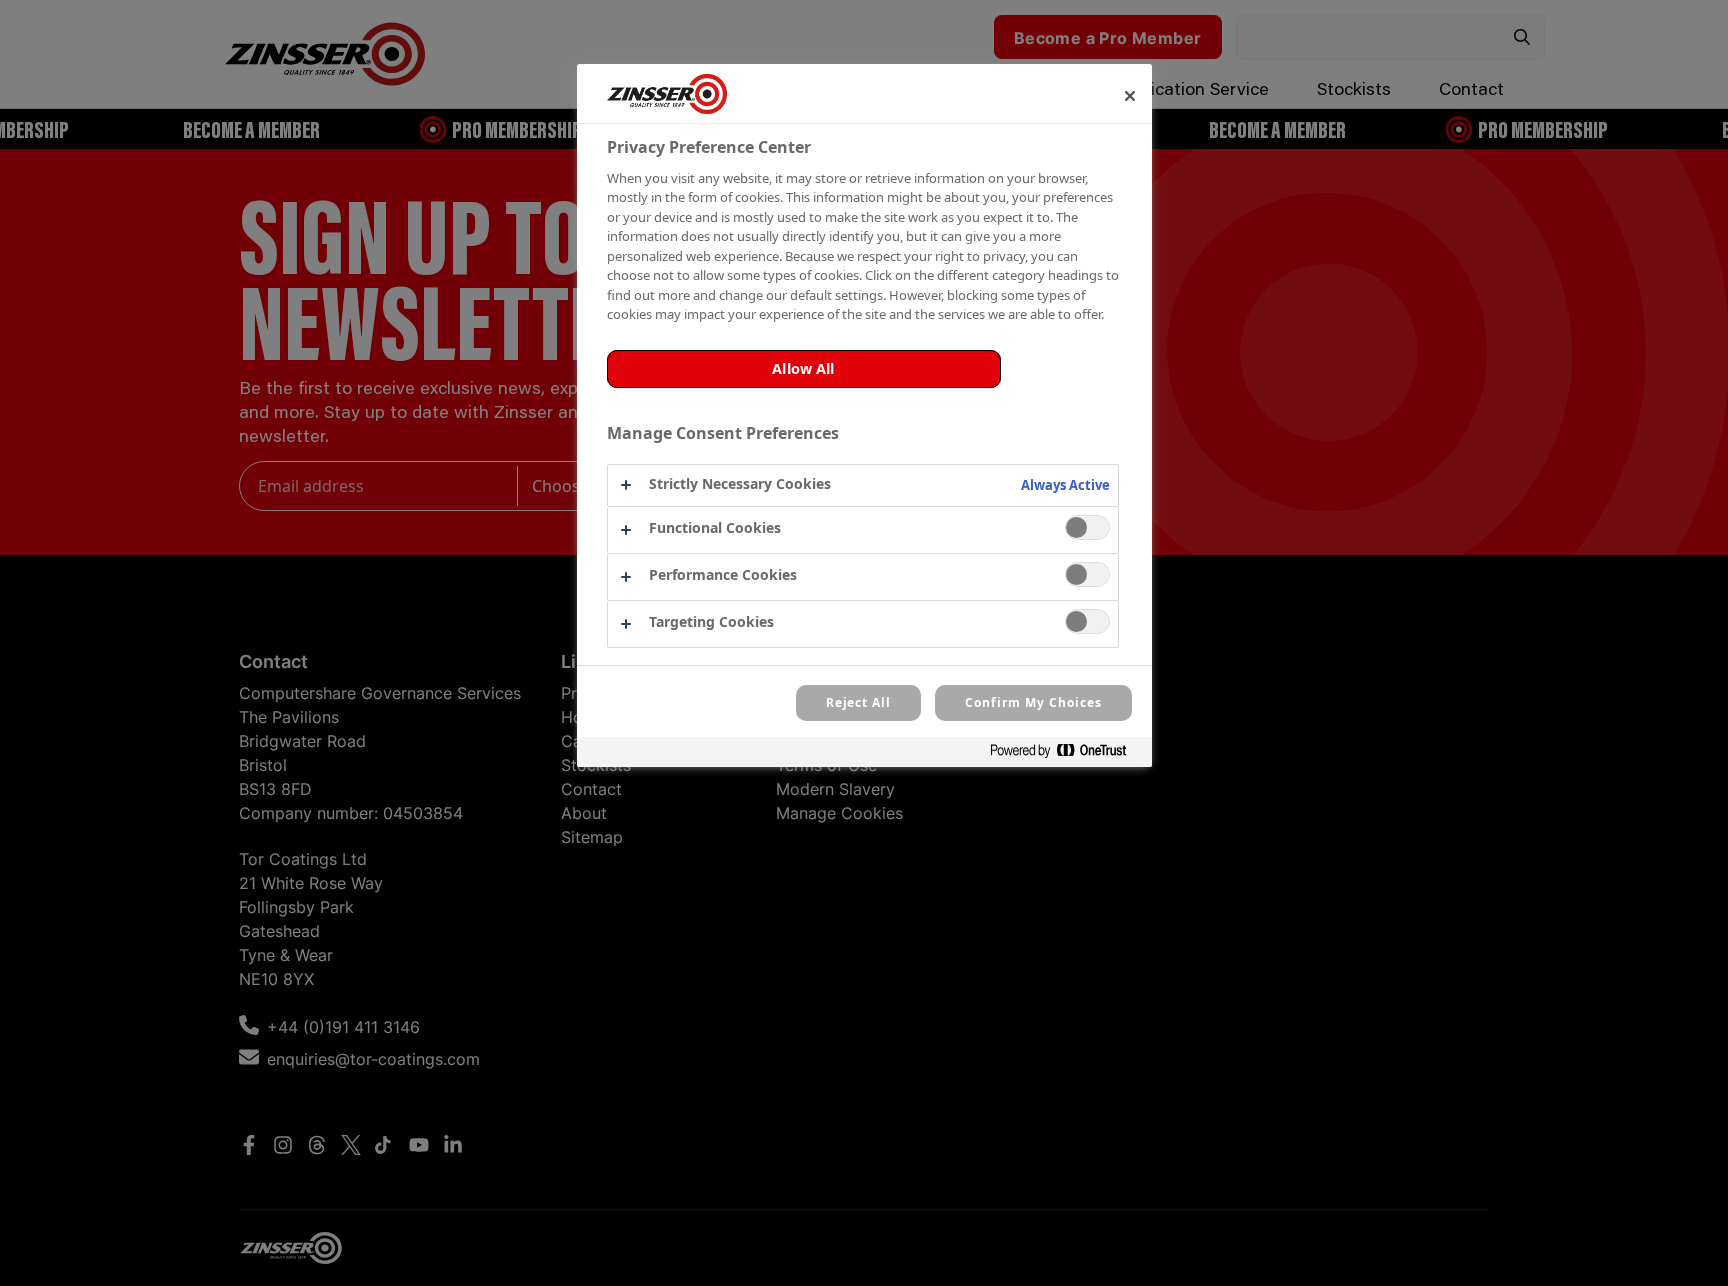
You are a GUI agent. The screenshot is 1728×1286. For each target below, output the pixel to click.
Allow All (803, 368)
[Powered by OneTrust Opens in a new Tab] (1066, 754)
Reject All (859, 702)
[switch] (1087, 527)
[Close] (1130, 96)
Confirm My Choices (1033, 702)
